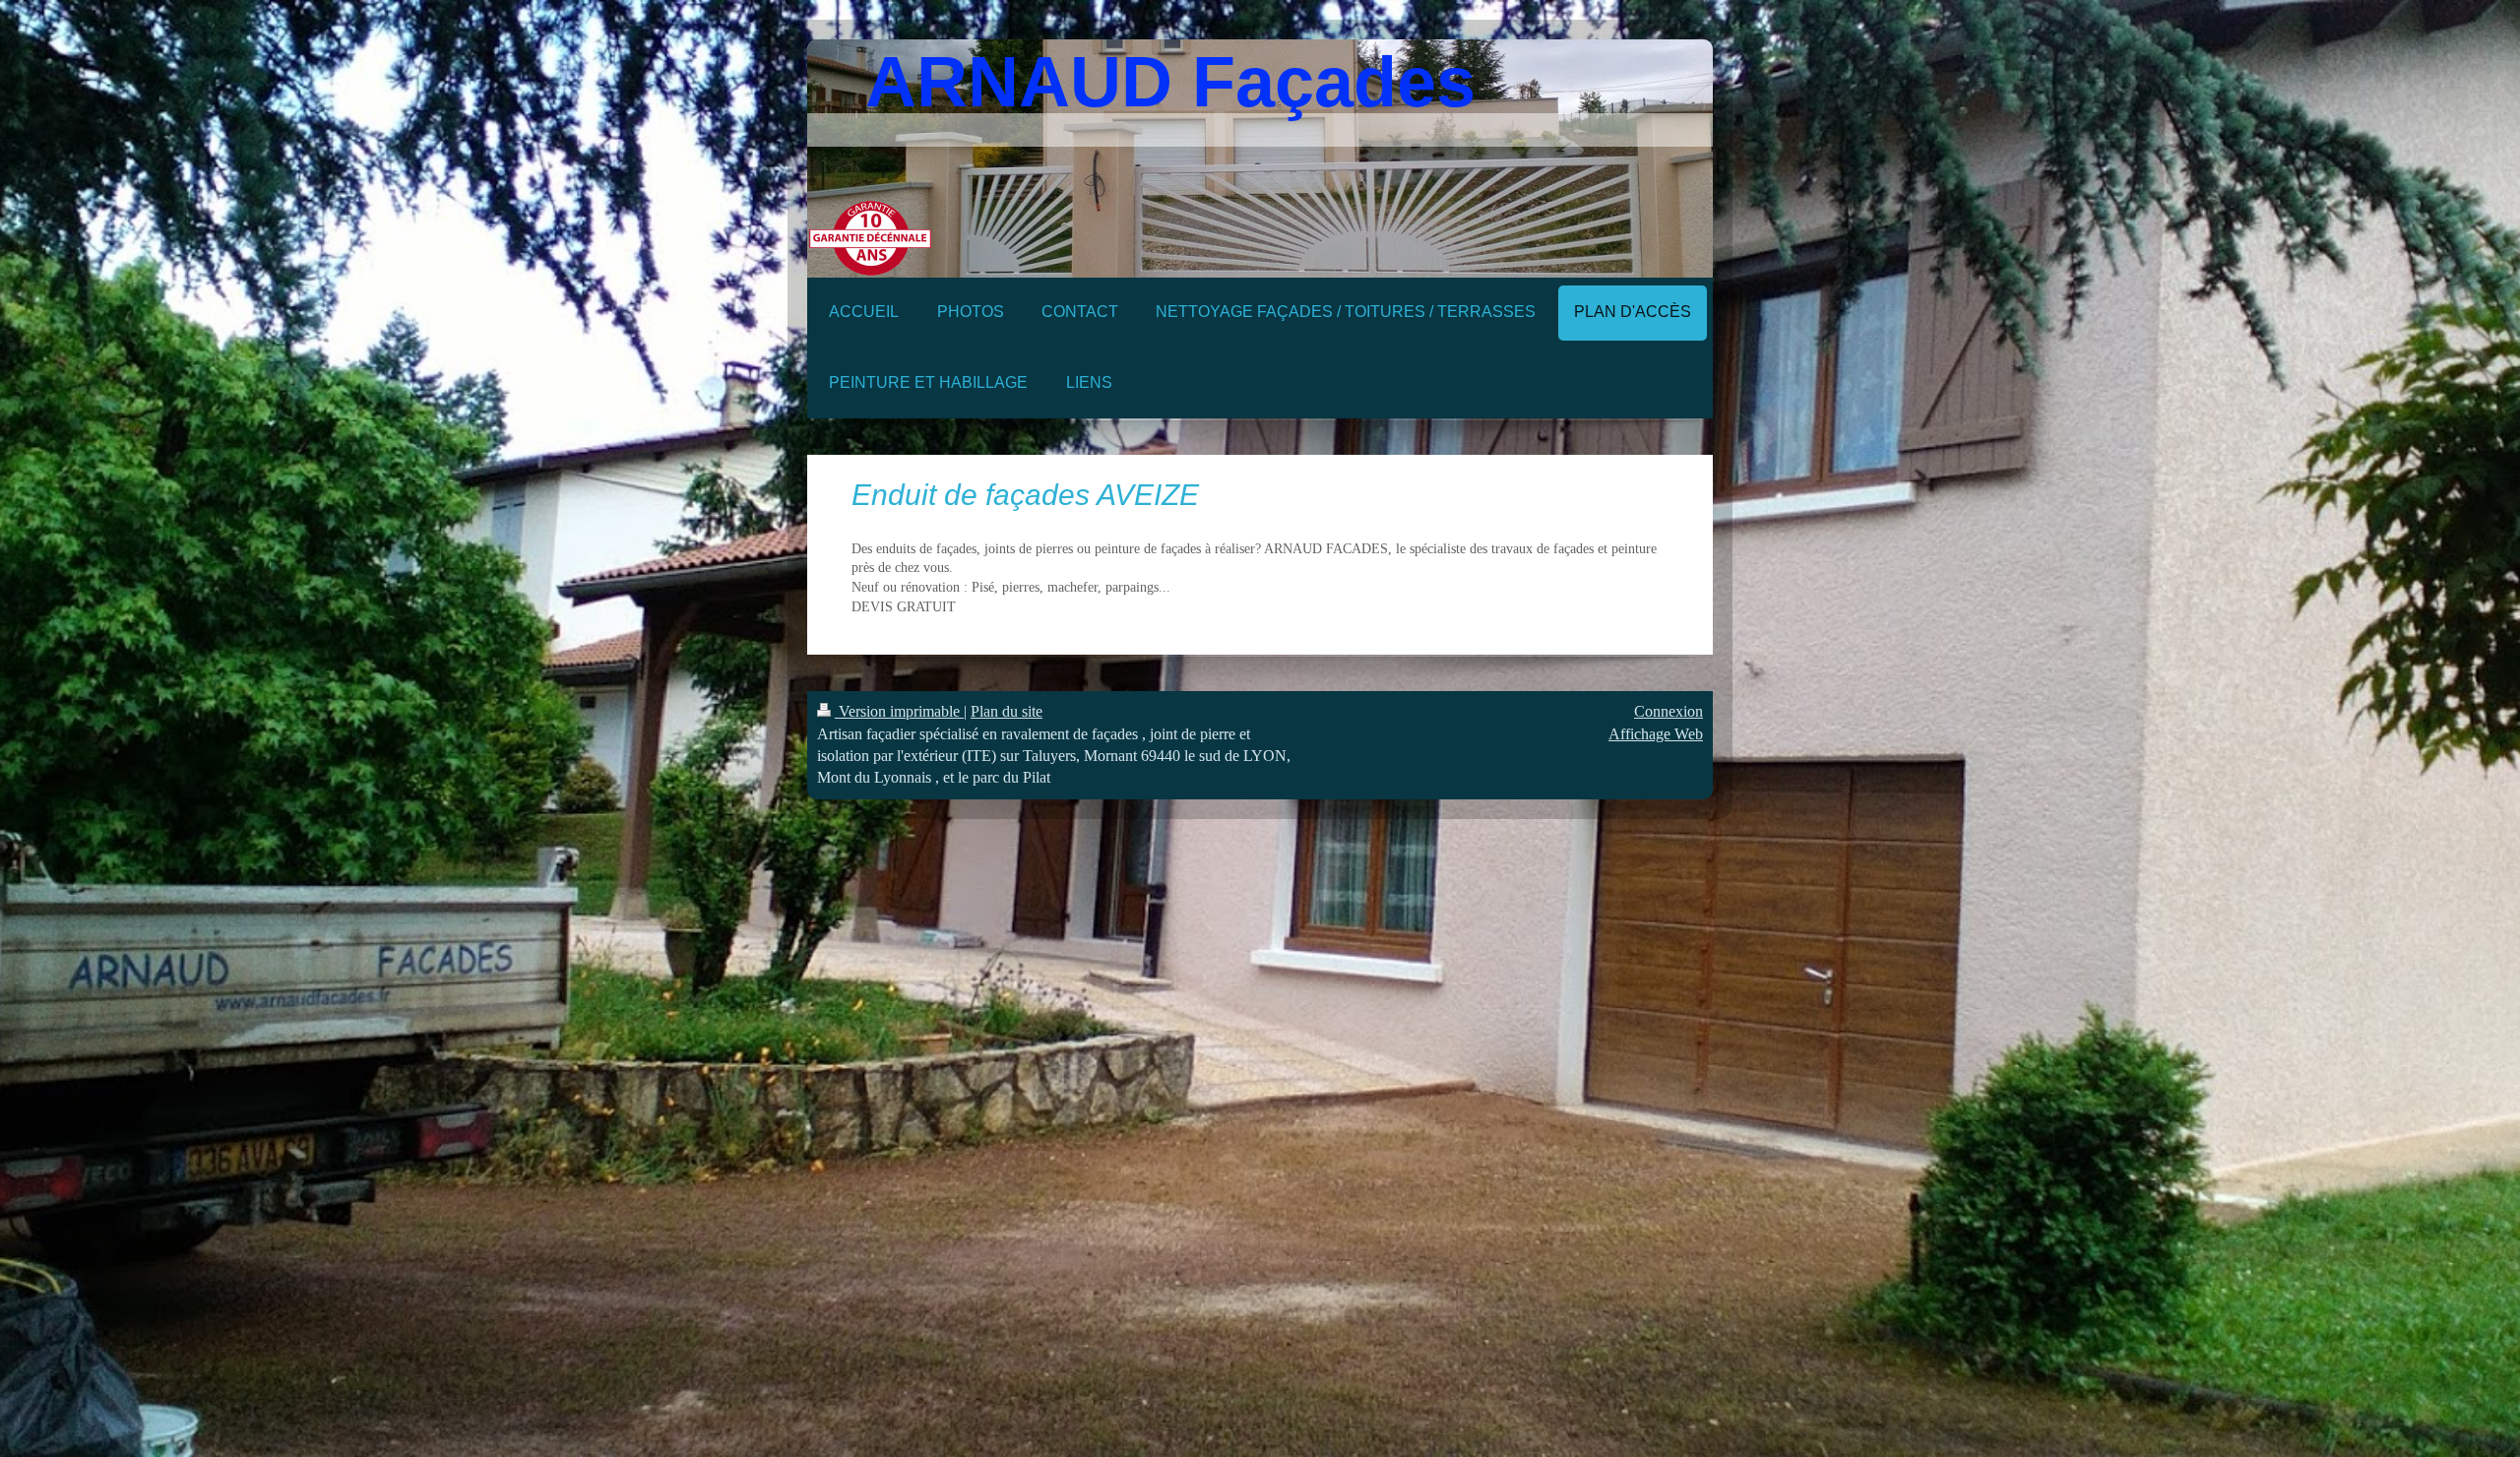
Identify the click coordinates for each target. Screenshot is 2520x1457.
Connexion (1669, 711)
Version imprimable (899, 711)
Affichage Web (1656, 734)
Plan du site (1007, 711)
